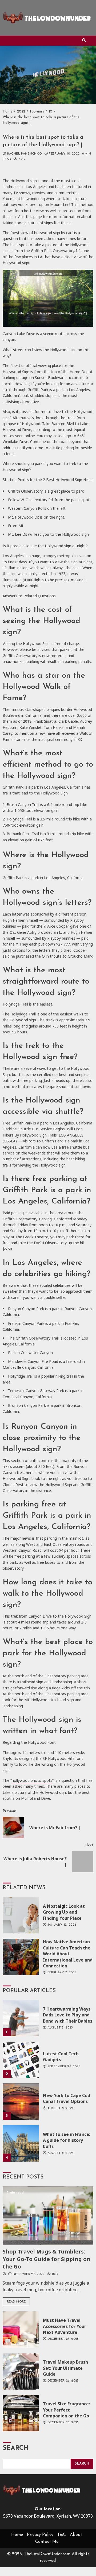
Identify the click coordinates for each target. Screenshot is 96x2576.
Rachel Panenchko (24, 154)
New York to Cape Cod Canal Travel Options (21, 2102)
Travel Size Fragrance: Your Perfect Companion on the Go (21, 2413)
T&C (62, 2535)
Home (17, 2535)
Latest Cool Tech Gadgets (21, 2060)
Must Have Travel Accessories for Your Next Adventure (21, 2330)
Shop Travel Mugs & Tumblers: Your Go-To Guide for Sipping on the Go (48, 2216)
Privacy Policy (40, 2535)
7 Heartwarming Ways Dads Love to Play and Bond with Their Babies (21, 2018)
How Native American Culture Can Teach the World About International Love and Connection (21, 1957)
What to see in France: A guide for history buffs (21, 2143)
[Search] (84, 41)
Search (16, 2448)
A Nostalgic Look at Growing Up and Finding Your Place (21, 1915)
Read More (16, 2302)
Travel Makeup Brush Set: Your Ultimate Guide (21, 2371)
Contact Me (47, 2542)
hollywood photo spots (32, 1780)
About (76, 2535)
